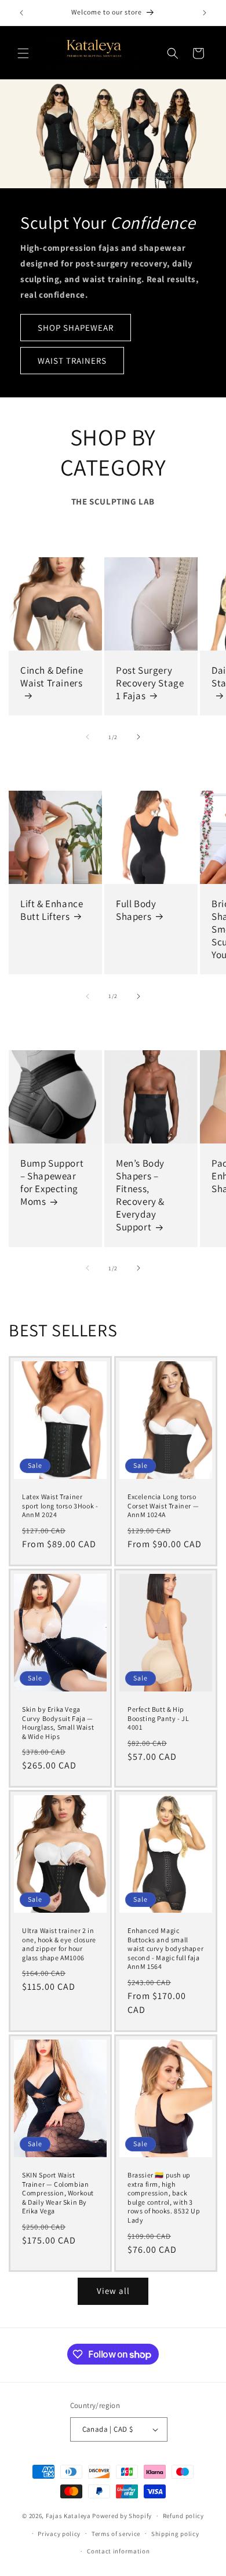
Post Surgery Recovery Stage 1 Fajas (150, 683)
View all (113, 2291)
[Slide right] (138, 737)
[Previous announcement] (21, 13)
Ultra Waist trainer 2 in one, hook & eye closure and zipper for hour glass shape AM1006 (59, 1944)
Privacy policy (59, 2534)
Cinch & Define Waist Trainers (52, 677)
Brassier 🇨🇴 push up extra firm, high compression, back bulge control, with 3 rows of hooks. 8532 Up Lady (164, 2197)
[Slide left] (88, 737)
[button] (23, 53)
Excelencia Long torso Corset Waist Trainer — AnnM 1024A (163, 1506)
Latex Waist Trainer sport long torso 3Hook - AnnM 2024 (60, 1506)
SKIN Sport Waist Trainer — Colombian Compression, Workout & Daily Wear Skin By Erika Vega (58, 2193)
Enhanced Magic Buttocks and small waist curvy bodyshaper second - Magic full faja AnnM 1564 (165, 1948)
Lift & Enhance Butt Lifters (52, 910)
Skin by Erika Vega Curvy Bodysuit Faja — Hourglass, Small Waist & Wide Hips (58, 1723)
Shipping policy (175, 2534)
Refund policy (183, 2516)
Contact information (118, 2551)
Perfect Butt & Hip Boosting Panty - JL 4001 (158, 1718)
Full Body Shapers (136, 910)
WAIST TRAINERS (72, 360)
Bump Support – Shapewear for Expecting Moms (52, 1182)
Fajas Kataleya (68, 2516)
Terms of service (116, 2534)
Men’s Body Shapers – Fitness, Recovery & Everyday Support (140, 1195)
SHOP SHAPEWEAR (76, 327)
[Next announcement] (205, 13)
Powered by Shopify (122, 2516)
